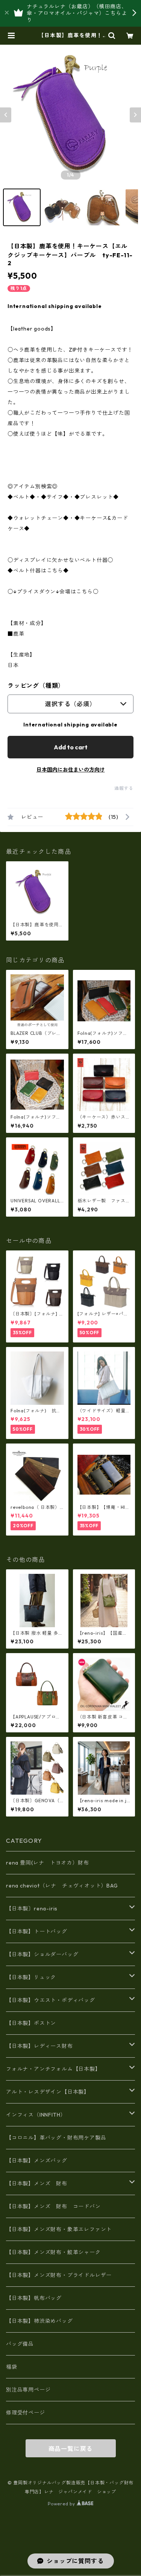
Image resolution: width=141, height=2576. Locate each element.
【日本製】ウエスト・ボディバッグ (51, 2000)
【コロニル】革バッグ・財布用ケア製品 (56, 2138)
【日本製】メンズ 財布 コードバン (53, 2206)
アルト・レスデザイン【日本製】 (48, 2092)
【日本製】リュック (31, 1977)
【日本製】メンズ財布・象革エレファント (59, 2229)
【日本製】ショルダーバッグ (42, 1954)
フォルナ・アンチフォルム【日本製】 (53, 2069)
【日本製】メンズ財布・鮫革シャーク (53, 2252)
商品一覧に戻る (71, 2449)
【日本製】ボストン (31, 2023)
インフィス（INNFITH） (36, 2115)
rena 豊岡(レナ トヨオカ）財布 (47, 1863)
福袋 (12, 2367)
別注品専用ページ (28, 2390)
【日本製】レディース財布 (39, 2046)
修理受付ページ (26, 2413)
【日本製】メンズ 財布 (39, 2183)
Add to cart (71, 747)
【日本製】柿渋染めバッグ (39, 2321)
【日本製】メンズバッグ (37, 2161)
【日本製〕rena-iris (32, 1909)
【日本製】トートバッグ (37, 1931)
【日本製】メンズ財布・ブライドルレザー (59, 2275)
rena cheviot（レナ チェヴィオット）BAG (62, 1886)
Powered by (62, 2504)
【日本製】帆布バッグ (37, 2298)
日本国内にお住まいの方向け (71, 770)
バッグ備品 (20, 2344)
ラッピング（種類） (36, 686)
